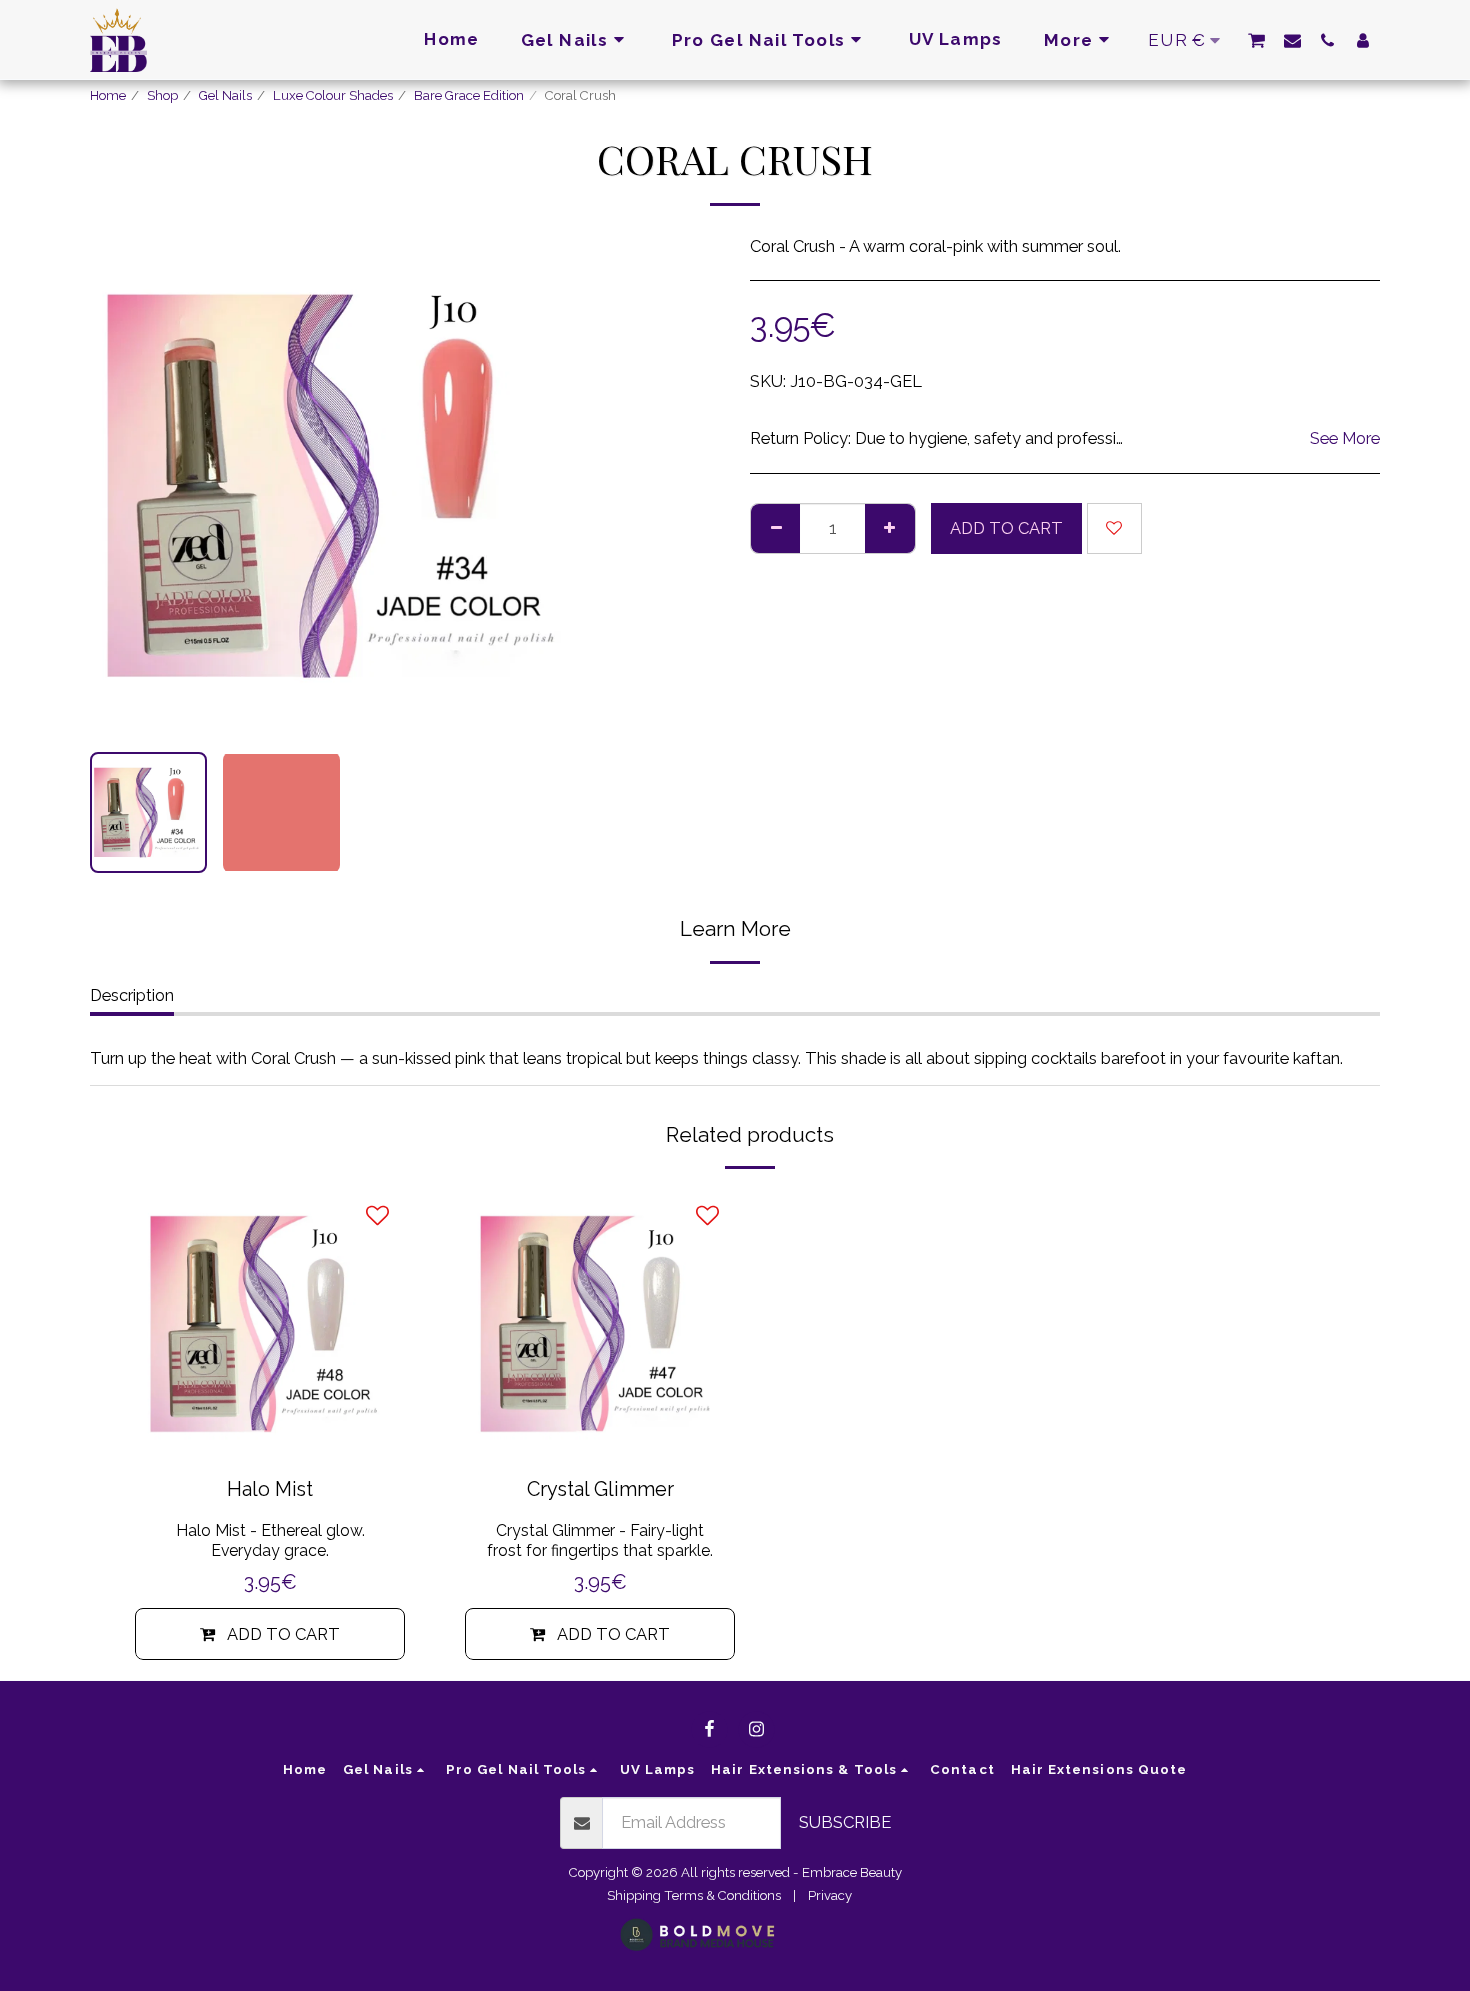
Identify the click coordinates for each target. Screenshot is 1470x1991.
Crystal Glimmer (600, 1489)
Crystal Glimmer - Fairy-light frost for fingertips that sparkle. (600, 1540)
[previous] (122, 486)
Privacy (830, 1895)
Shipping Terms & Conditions (694, 1895)
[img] (270, 1324)
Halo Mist (270, 1489)
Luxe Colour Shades (333, 95)
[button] (1256, 40)
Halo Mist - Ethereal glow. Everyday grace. (270, 1540)
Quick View (270, 1431)
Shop (162, 95)
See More (1345, 438)
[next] (558, 486)
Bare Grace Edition (469, 95)
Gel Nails (225, 95)
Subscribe (845, 1822)
